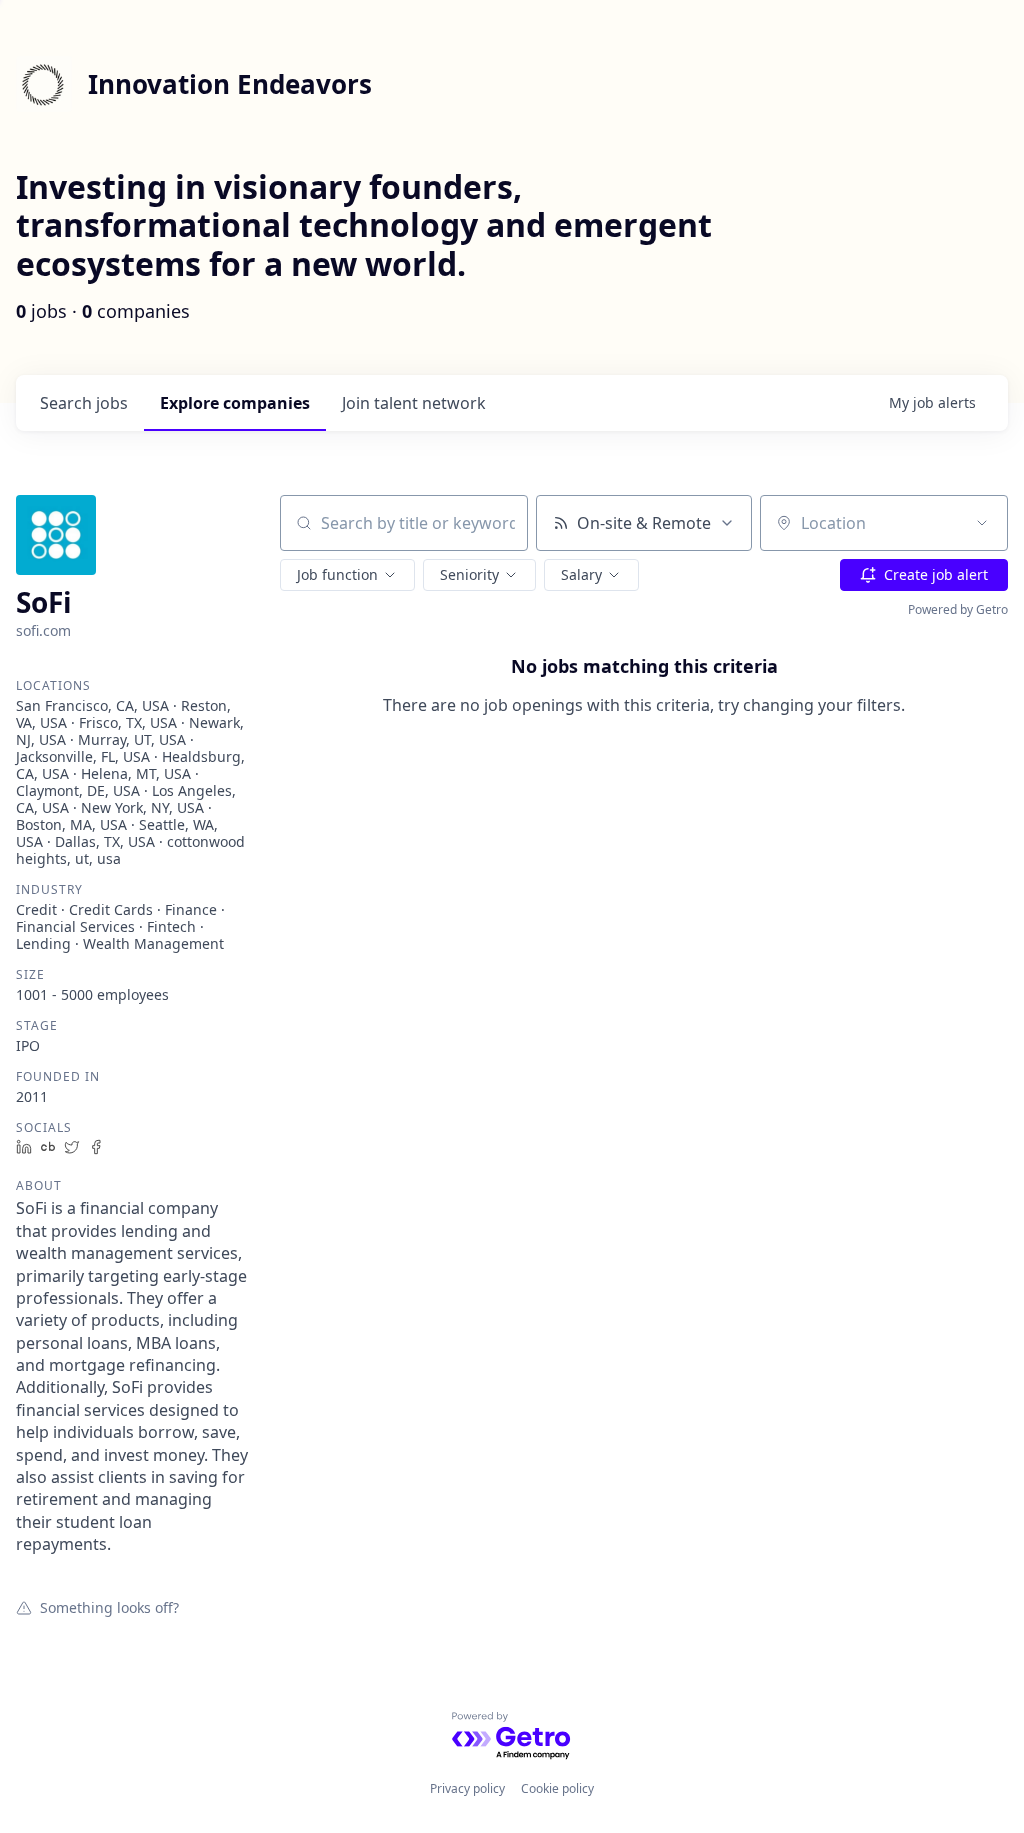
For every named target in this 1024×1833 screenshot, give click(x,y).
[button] (347, 575)
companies (235, 403)
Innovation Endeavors (230, 84)
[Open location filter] (982, 523)
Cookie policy (557, 1788)
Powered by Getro (958, 609)
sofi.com (43, 630)
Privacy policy (467, 1788)
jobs (84, 403)
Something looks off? (109, 1607)
